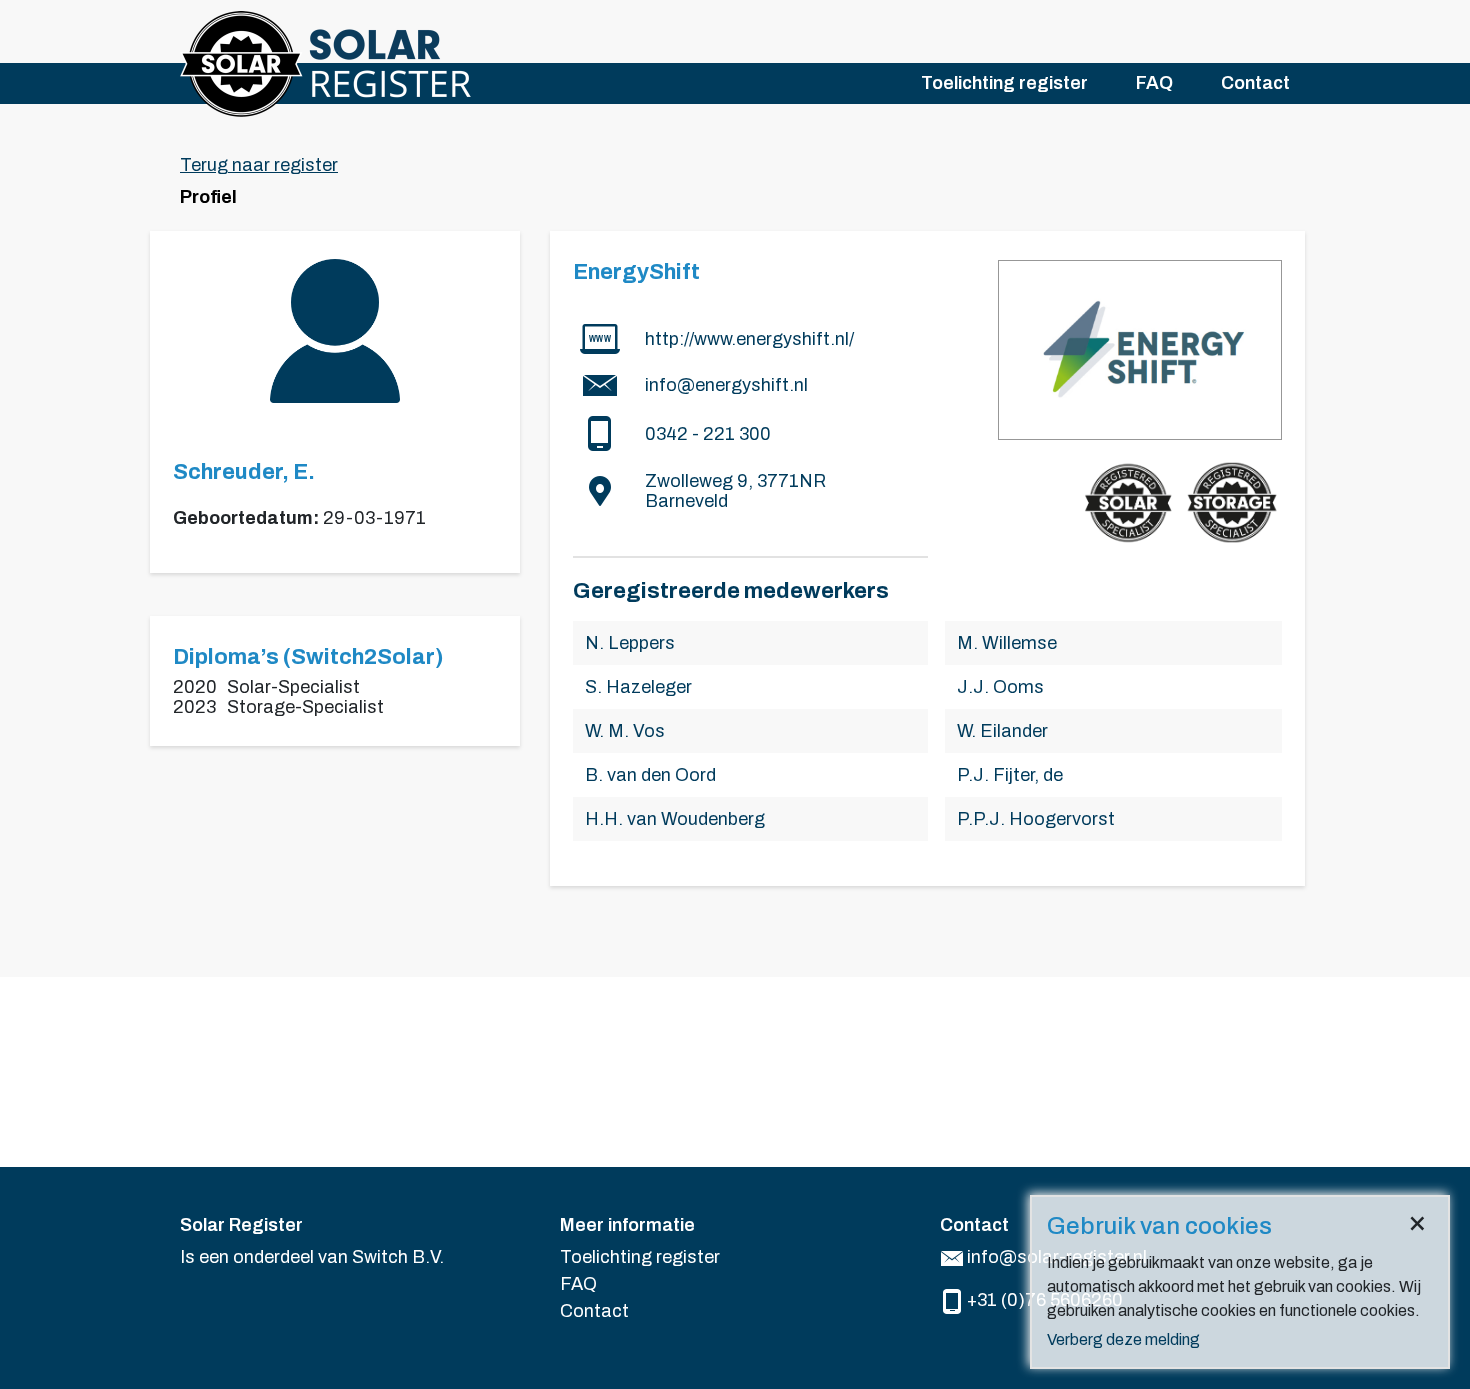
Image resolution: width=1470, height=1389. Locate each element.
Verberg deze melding (1123, 1339)
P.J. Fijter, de (1010, 775)
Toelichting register (1004, 83)
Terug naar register (259, 165)
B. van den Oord (650, 775)
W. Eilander (1002, 731)
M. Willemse (1007, 643)
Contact (1255, 83)
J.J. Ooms (1000, 687)
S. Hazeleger (638, 687)
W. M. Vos (625, 731)
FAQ (1154, 83)
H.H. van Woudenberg (675, 819)
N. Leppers (630, 643)
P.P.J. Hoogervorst (1036, 819)
